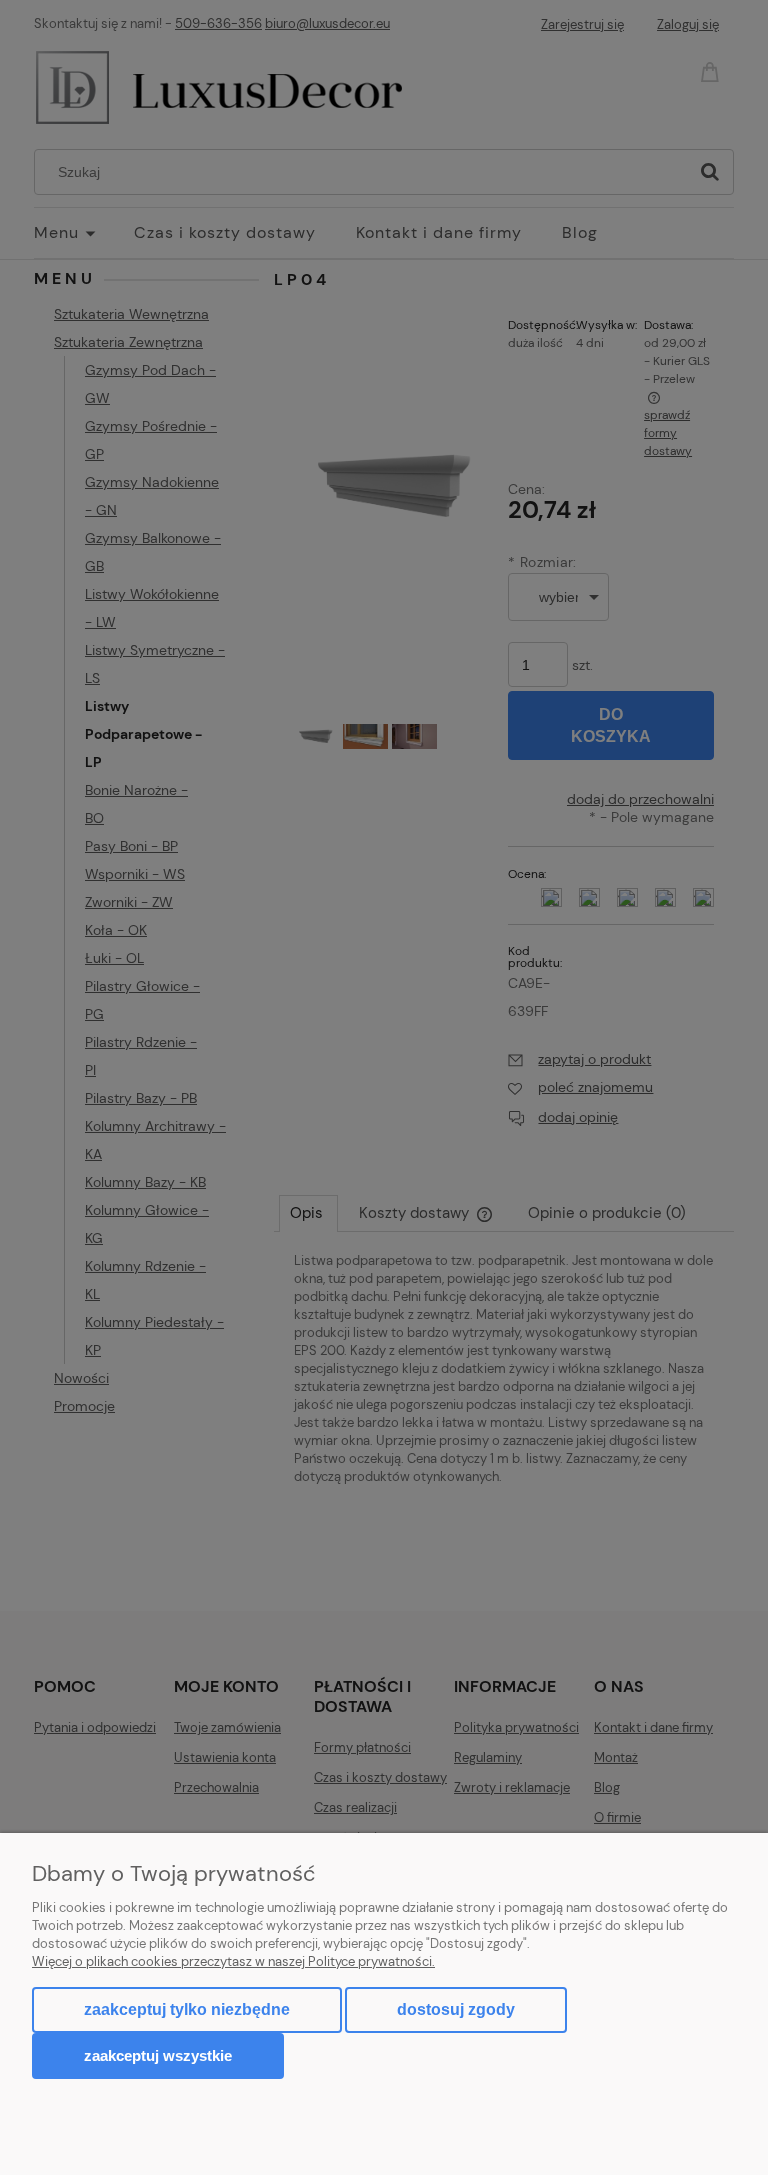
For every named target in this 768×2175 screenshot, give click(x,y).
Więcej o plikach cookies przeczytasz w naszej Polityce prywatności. (233, 1961)
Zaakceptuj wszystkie (158, 2055)
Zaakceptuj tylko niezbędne (187, 2009)
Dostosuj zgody (456, 2009)
